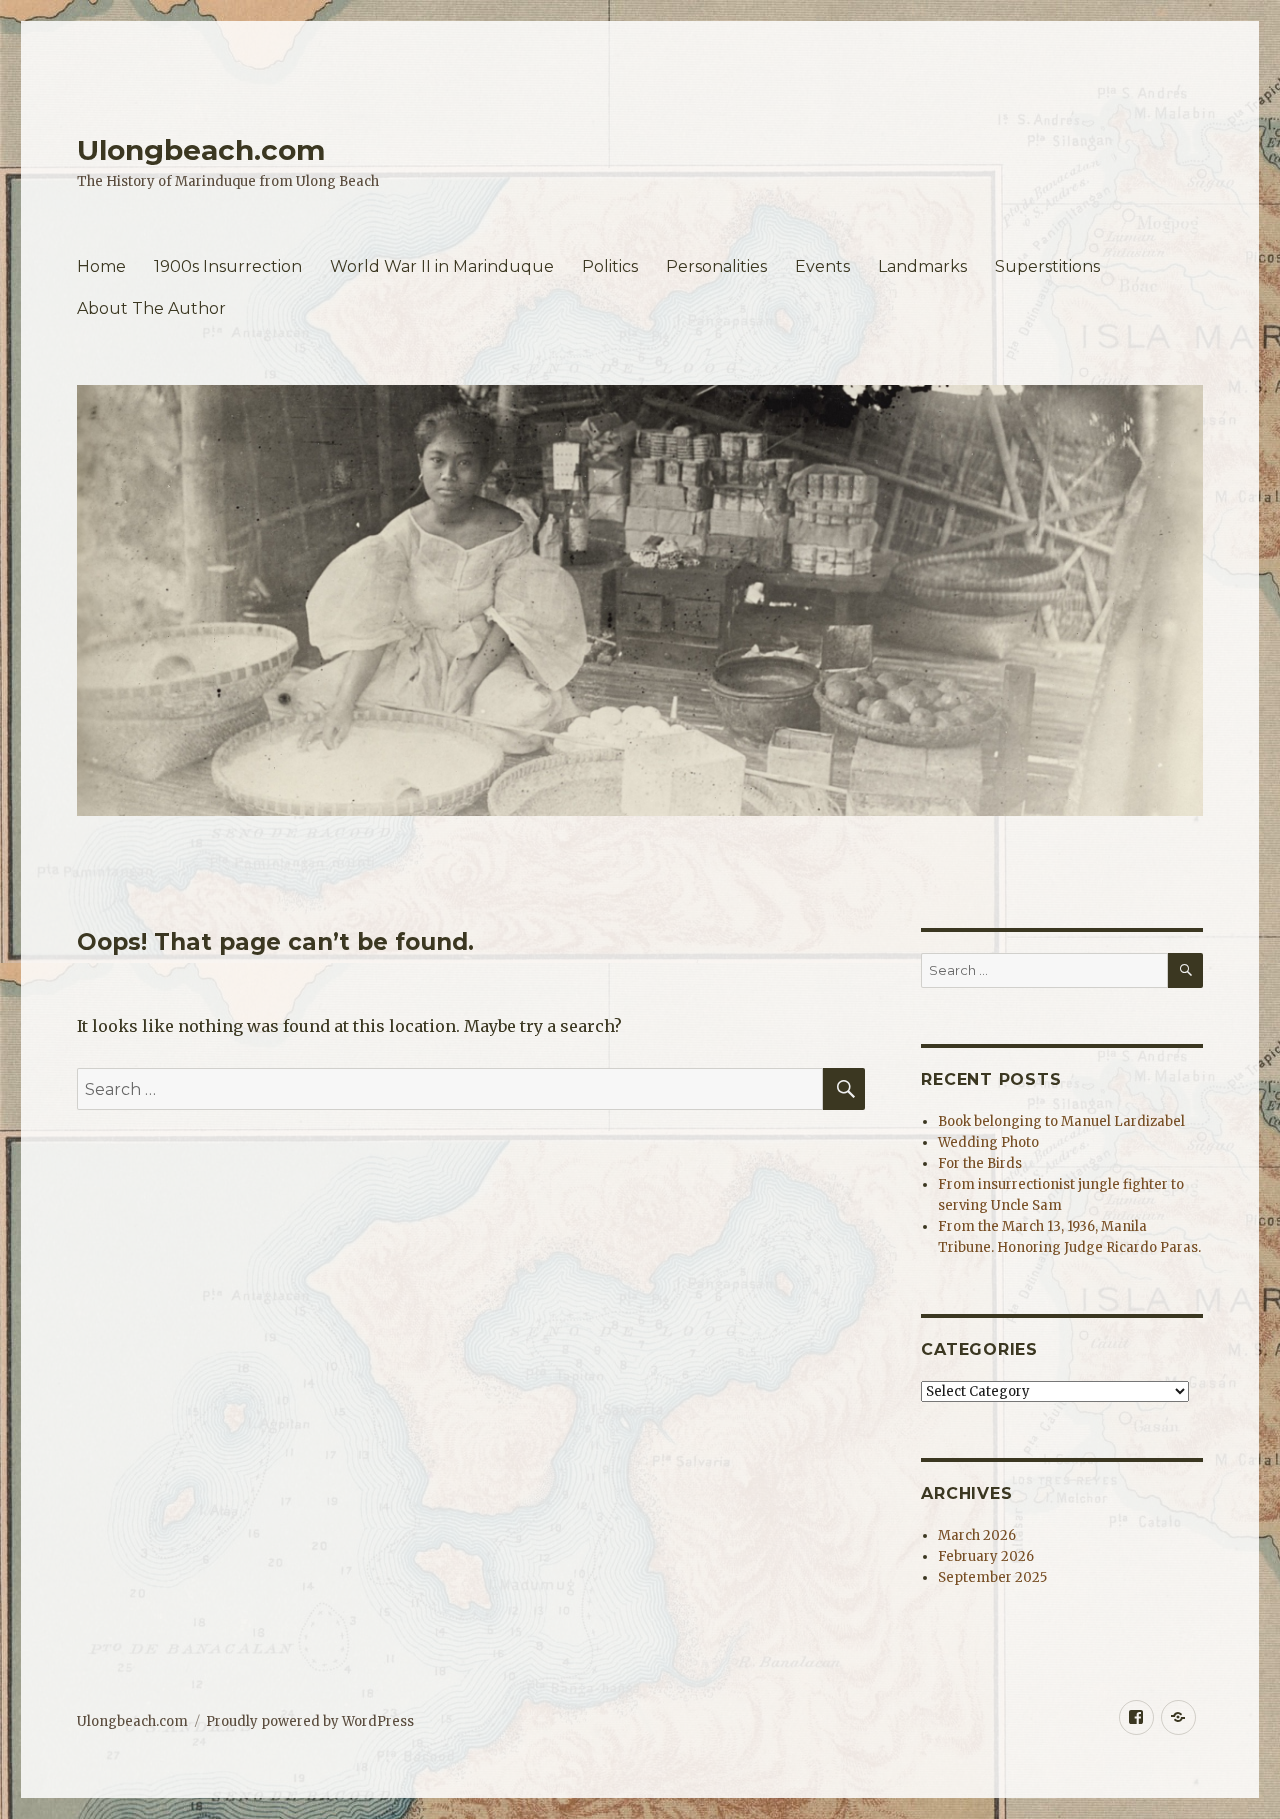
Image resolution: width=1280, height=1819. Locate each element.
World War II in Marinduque (442, 266)
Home (101, 266)
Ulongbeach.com (201, 150)
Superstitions (1047, 266)
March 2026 (977, 1535)
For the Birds (980, 1163)
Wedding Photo (988, 1142)
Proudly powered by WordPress (310, 1721)
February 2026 (986, 1556)
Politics (610, 266)
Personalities (716, 266)
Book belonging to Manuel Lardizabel (1061, 1121)
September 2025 (992, 1577)
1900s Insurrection (228, 266)
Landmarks (922, 266)
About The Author (151, 308)
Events (822, 266)
